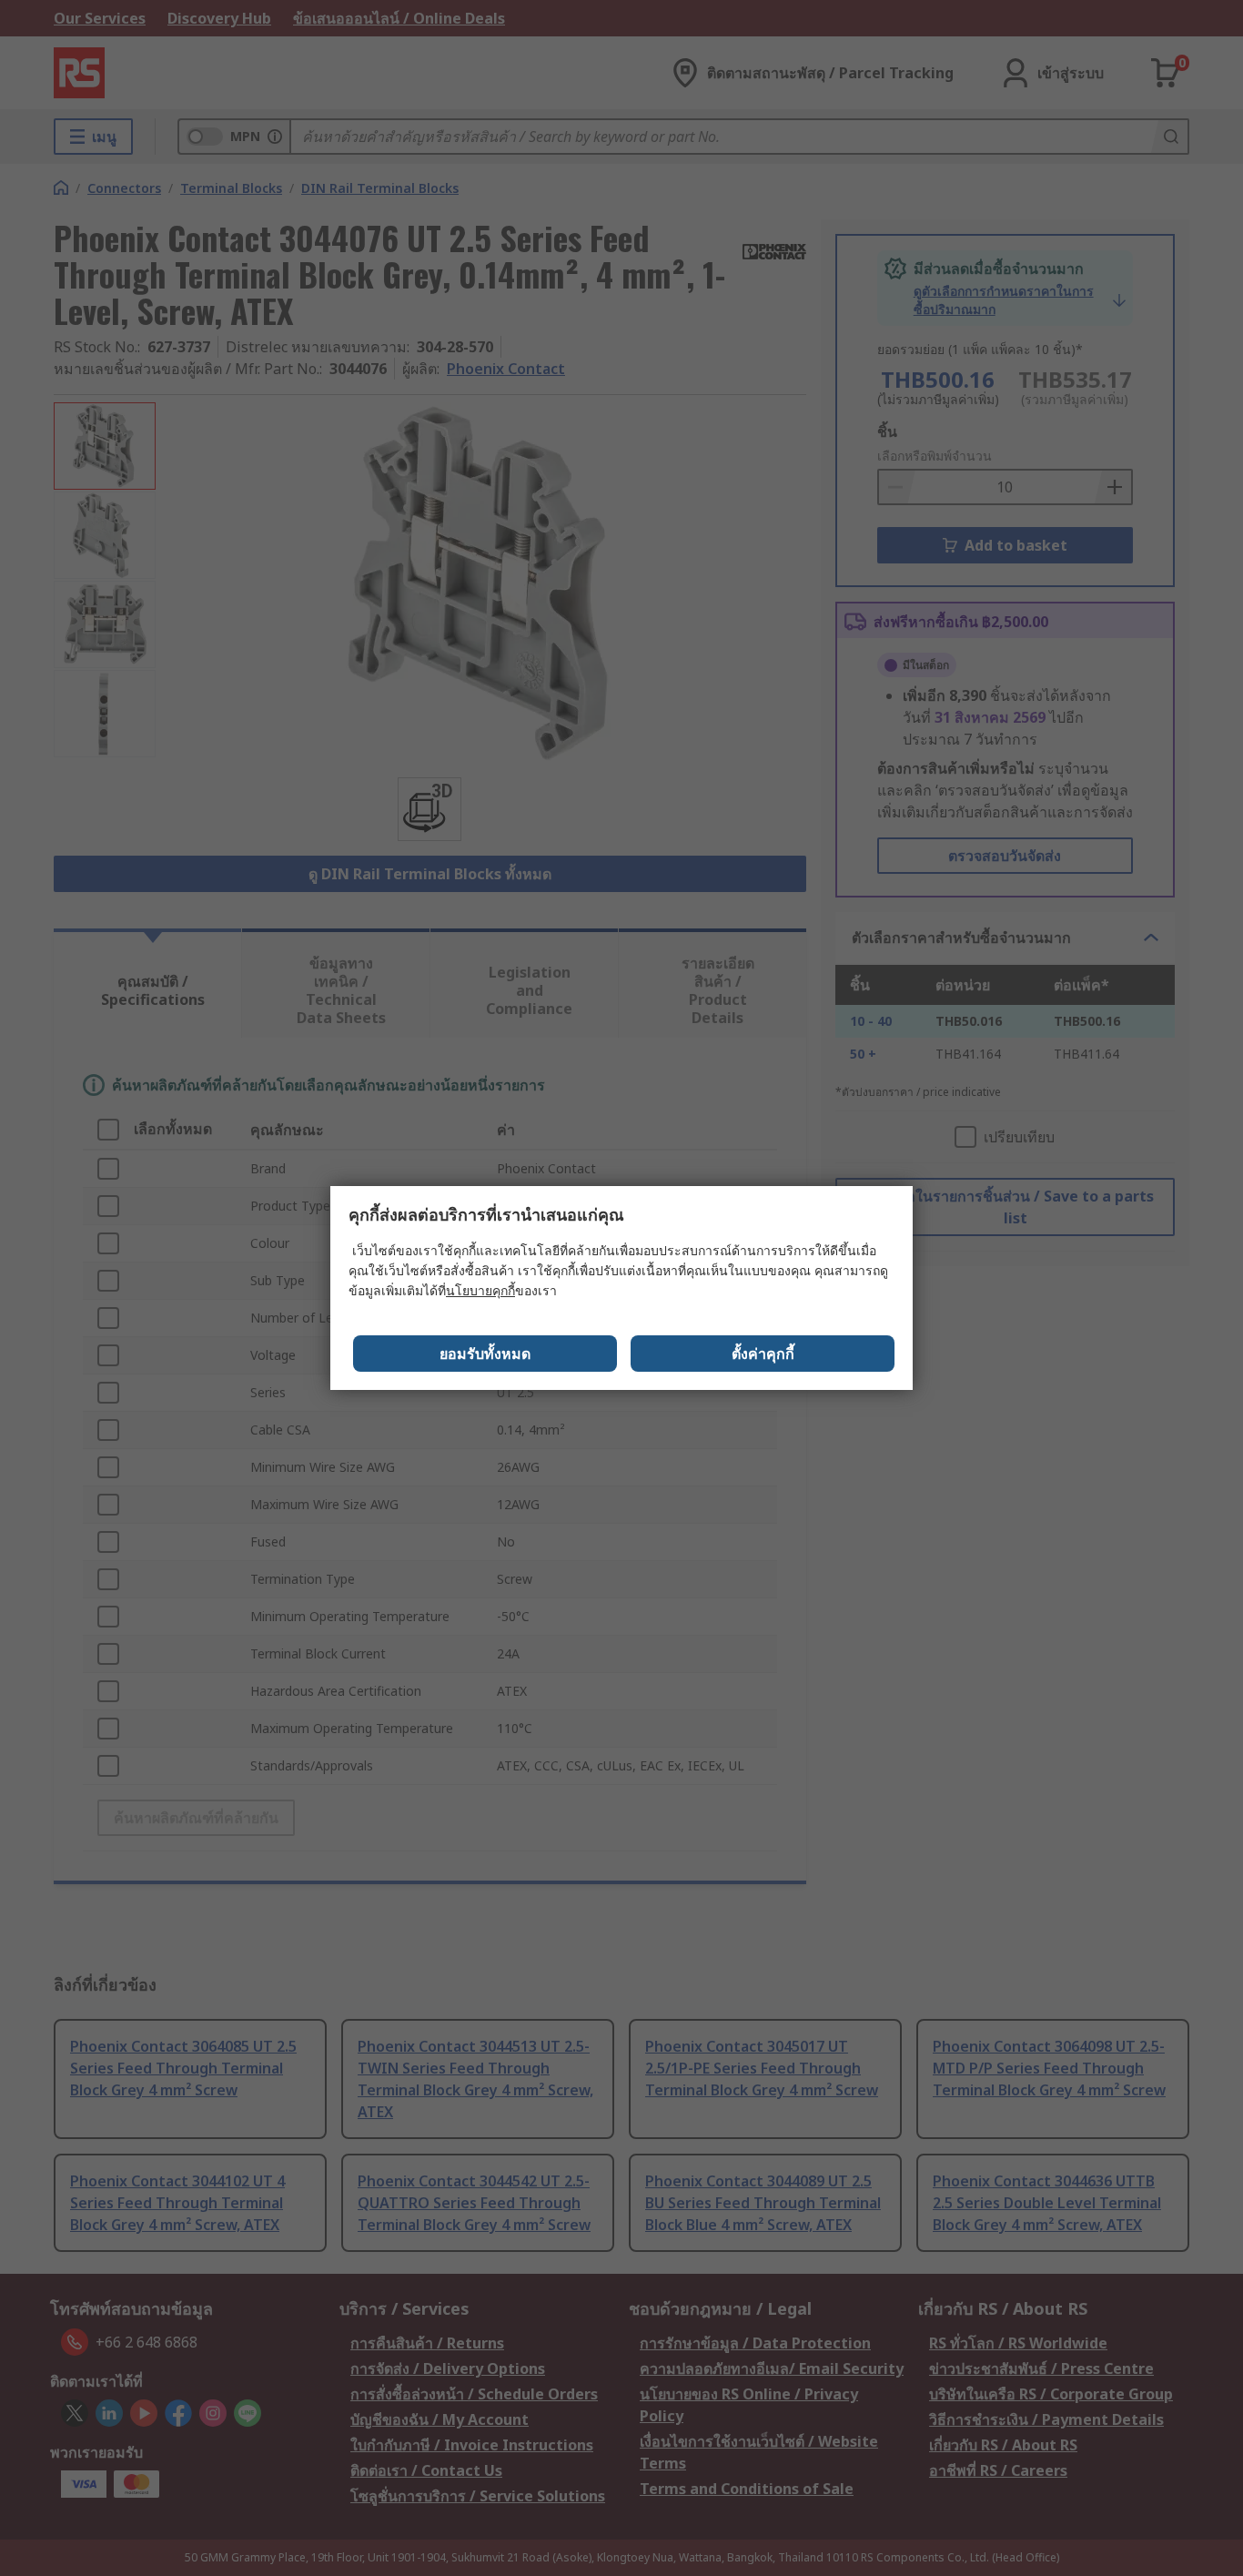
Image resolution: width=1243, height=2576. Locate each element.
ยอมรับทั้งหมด (485, 1354)
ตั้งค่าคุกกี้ (763, 1354)
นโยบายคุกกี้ (480, 1290)
